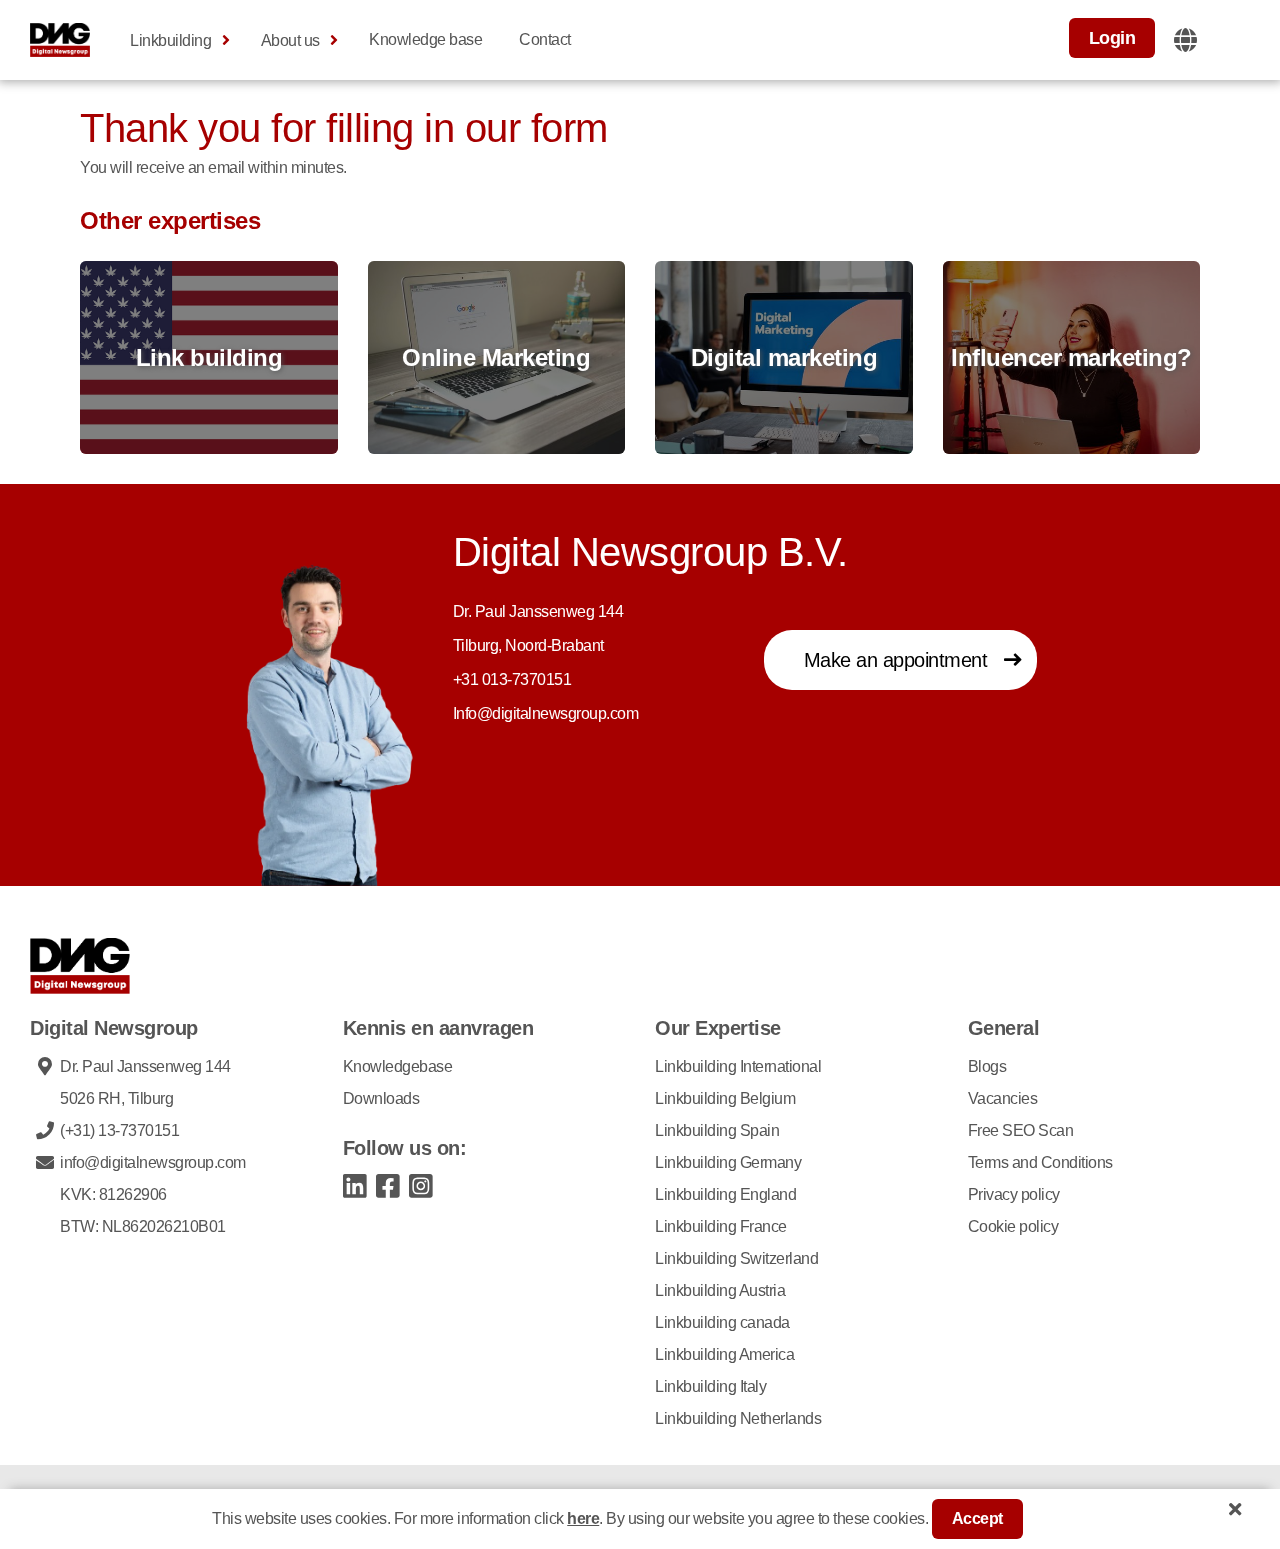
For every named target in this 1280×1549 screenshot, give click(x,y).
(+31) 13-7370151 (119, 1130)
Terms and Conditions (1040, 1162)
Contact (545, 39)
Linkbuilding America (724, 1354)
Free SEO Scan (1021, 1130)
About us (290, 40)
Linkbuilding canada (722, 1322)
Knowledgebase (398, 1066)
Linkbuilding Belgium (725, 1098)
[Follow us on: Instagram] (421, 1184)
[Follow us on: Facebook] (388, 1184)
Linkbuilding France (721, 1226)
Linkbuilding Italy (710, 1386)
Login (1112, 38)
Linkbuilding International (738, 1066)
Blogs (987, 1066)
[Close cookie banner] (1235, 1509)
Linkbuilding (170, 40)
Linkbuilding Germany (728, 1162)
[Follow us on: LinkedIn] (355, 1184)
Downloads (381, 1098)
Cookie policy (1013, 1226)
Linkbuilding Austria (720, 1290)
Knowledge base (425, 39)
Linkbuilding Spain (717, 1130)
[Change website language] (1185, 40)
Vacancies (1003, 1098)
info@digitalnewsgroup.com (153, 1162)
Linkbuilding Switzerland (736, 1258)
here (583, 1518)
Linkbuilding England (725, 1194)
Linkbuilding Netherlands (738, 1418)
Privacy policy (1014, 1194)
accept (977, 1518)
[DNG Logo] (60, 40)
